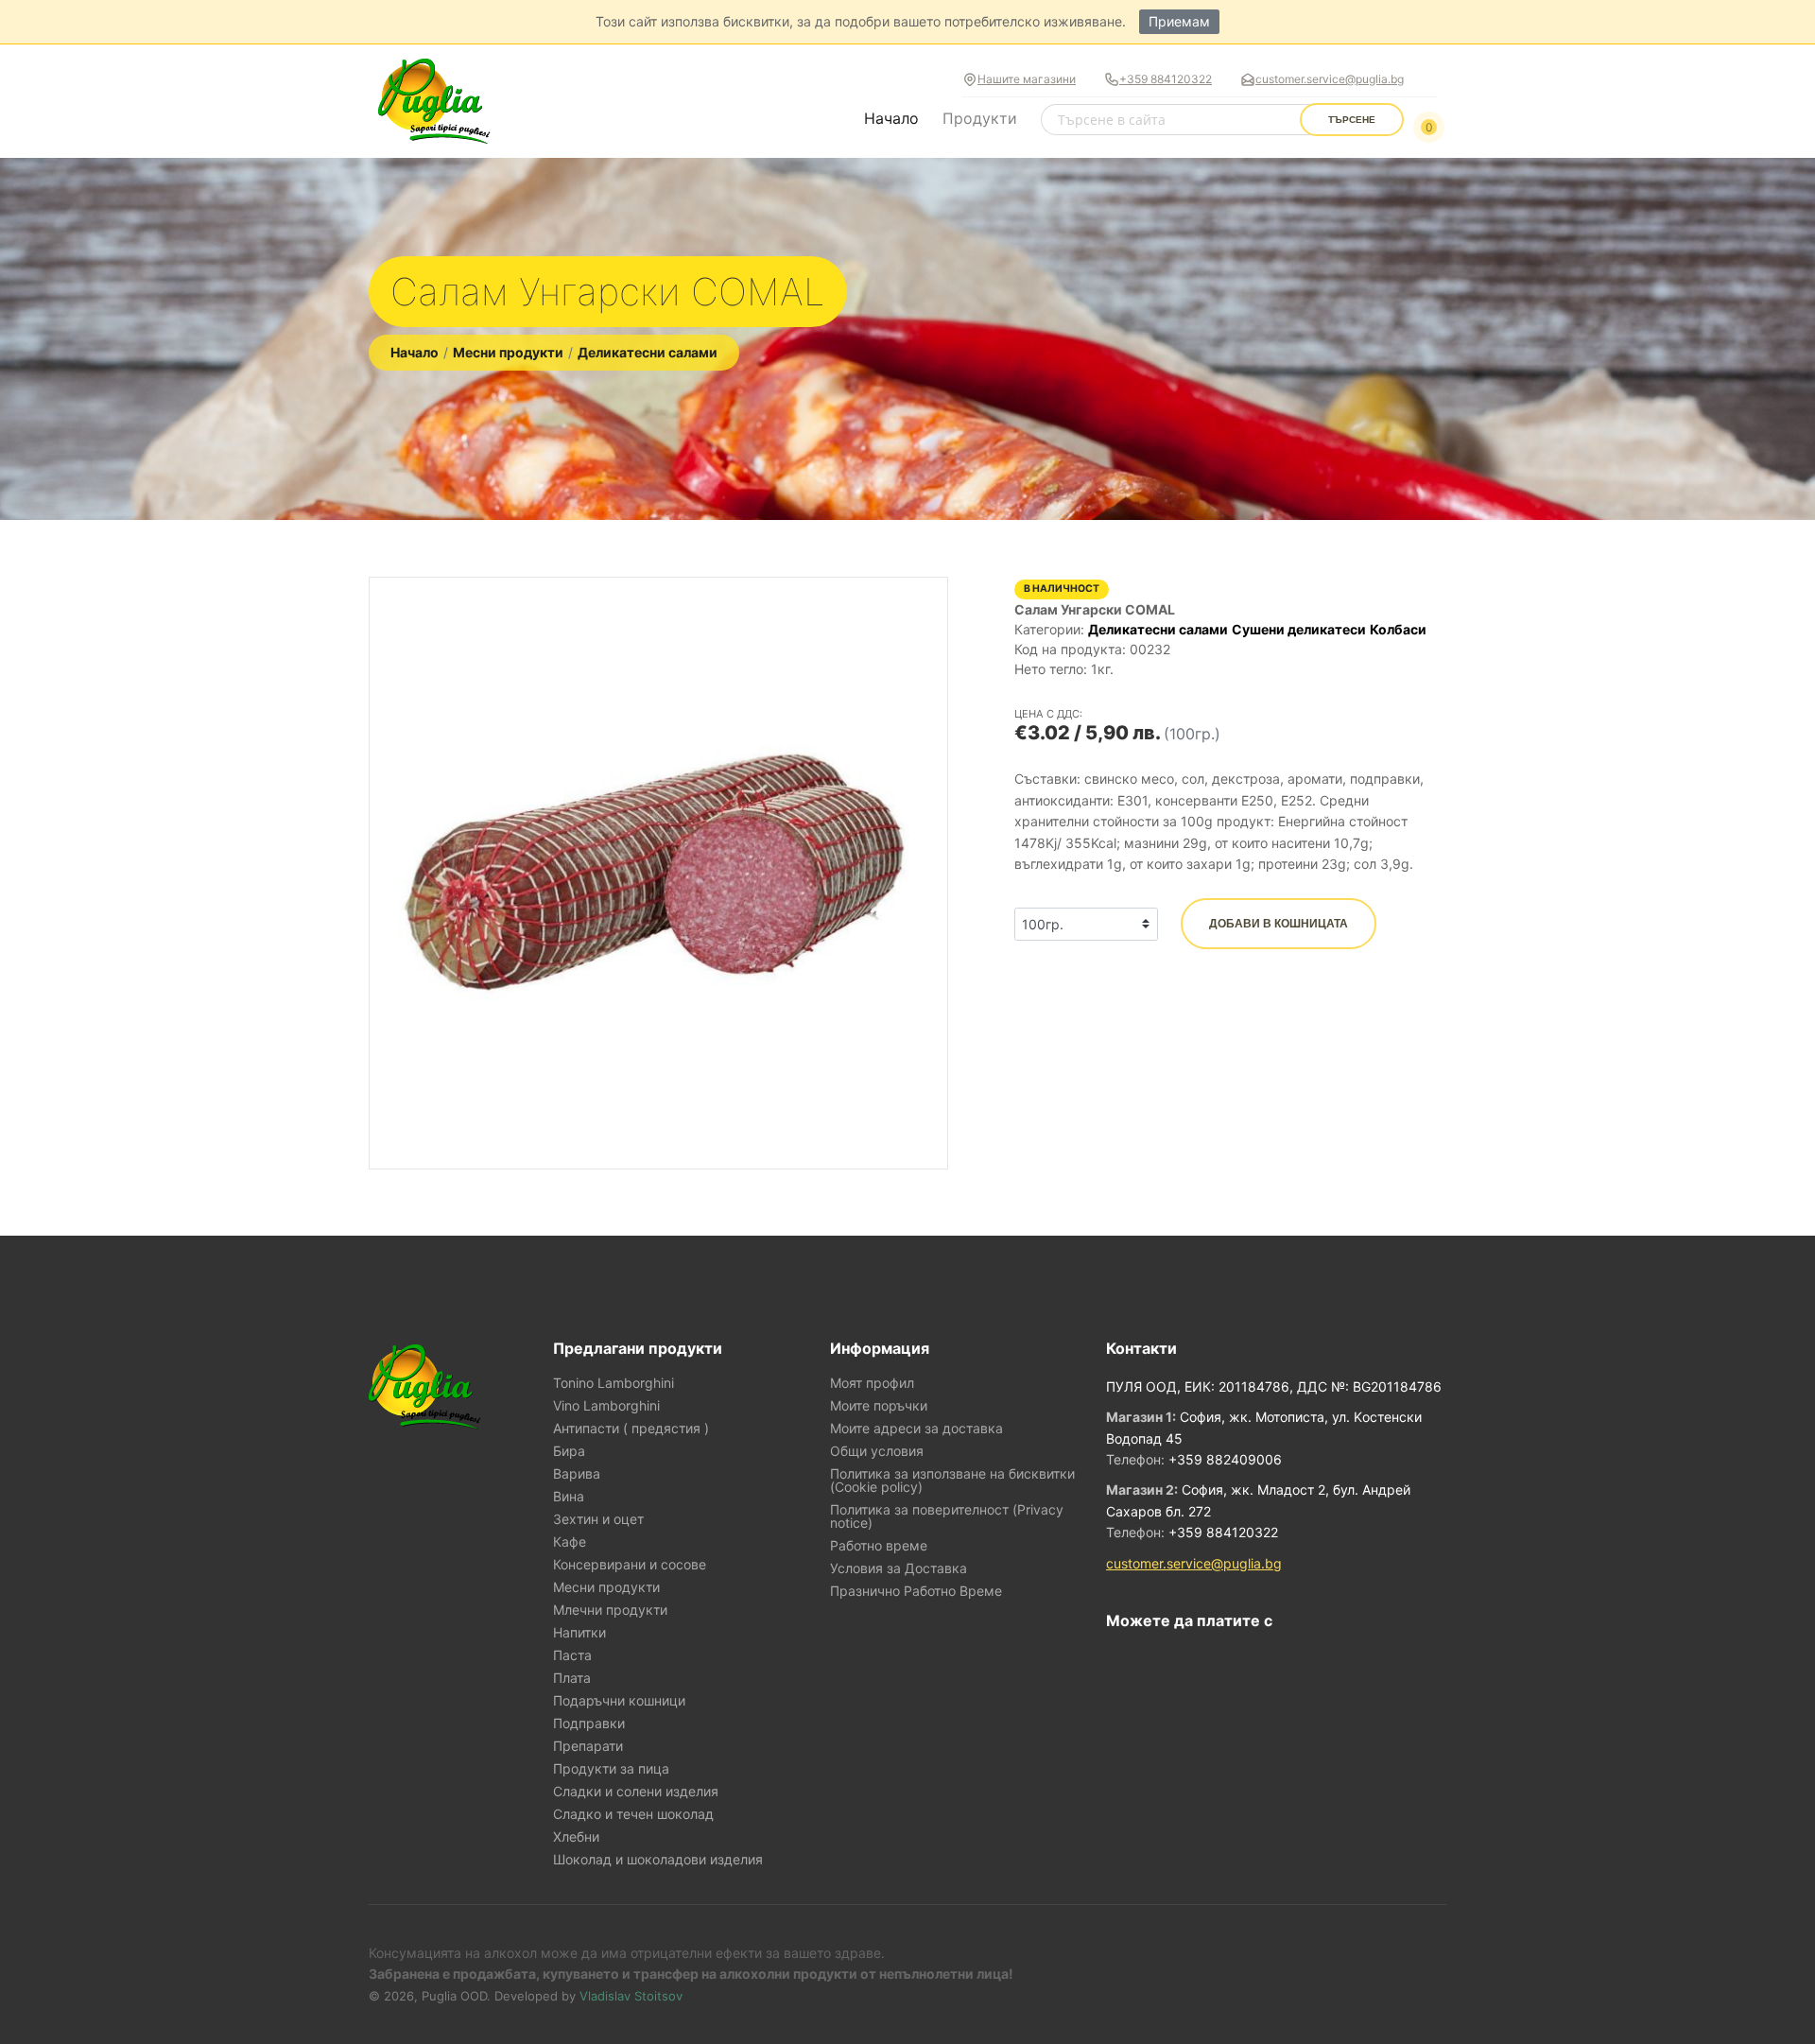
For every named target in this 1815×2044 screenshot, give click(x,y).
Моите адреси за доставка (916, 1429)
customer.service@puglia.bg (1330, 79)
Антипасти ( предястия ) (631, 1429)
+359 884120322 (1166, 79)
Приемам (1179, 21)
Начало (891, 118)
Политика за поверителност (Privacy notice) (947, 1516)
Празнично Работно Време (916, 1591)
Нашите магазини (1027, 79)
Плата (572, 1678)
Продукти (980, 118)
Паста (572, 1655)
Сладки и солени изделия (636, 1792)
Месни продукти (508, 352)
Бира (569, 1451)
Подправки (589, 1724)
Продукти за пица (611, 1769)
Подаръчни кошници (619, 1701)
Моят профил (872, 1383)
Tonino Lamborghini (614, 1383)
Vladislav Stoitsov (631, 1996)
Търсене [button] (1352, 120)
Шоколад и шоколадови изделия (658, 1860)
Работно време (879, 1546)
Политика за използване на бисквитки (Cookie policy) (952, 1481)
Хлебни (576, 1837)
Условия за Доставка (899, 1568)
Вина (569, 1497)
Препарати (588, 1746)
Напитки (579, 1633)
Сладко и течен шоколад (633, 1814)
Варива (577, 1474)
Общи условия (877, 1451)
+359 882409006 (1225, 1459)
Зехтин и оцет (598, 1519)
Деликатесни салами (648, 352)
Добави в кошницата (1279, 924)
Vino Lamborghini (606, 1406)
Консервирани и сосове (630, 1565)
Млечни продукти (610, 1610)
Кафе (570, 1542)
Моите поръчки (879, 1406)
